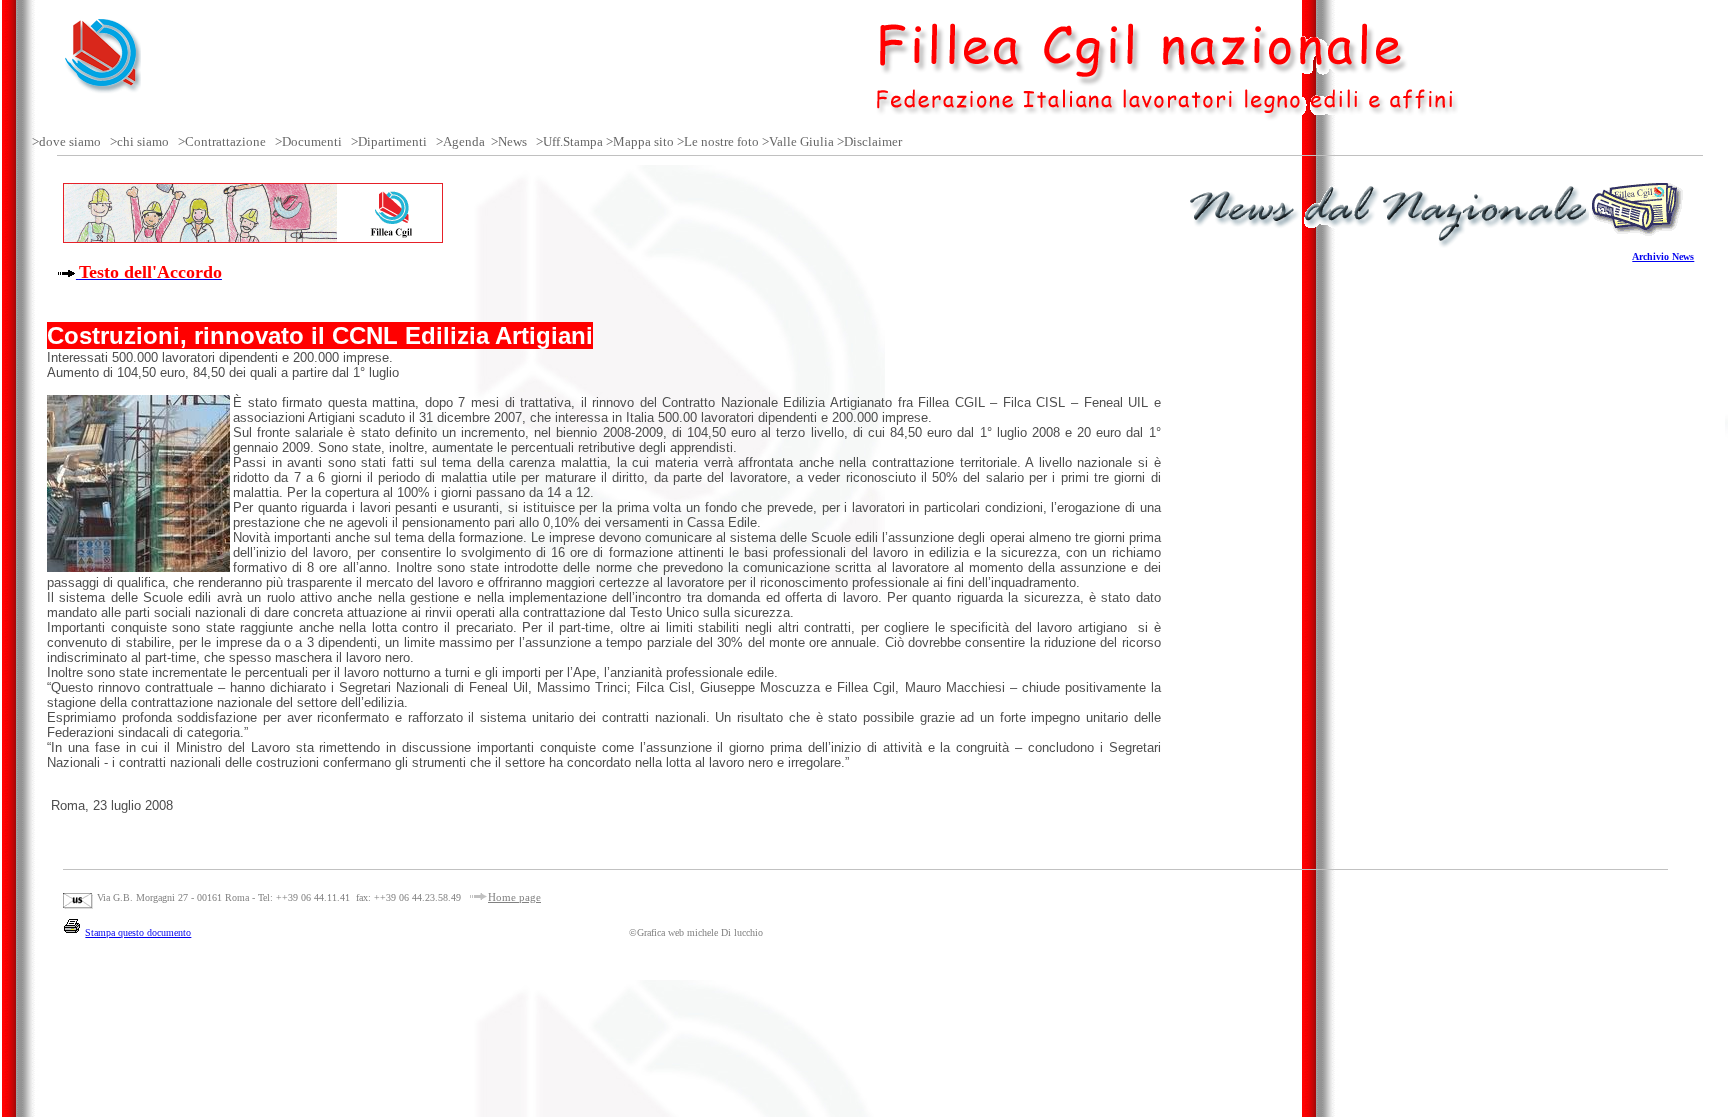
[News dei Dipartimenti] (530, 141)
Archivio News (1663, 256)
